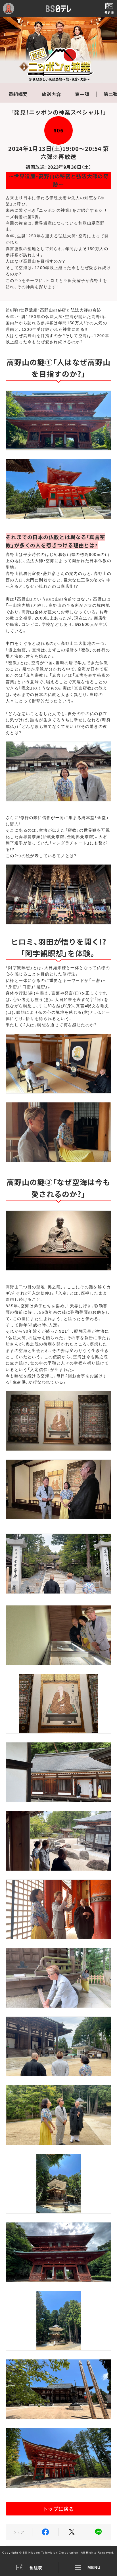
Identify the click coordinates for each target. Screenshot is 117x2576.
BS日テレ (58, 9)
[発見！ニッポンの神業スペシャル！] (58, 50)
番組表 (36, 2567)
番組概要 (18, 94)
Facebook (45, 2532)
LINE (98, 2532)
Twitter (72, 2532)
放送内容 (51, 94)
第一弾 (82, 94)
